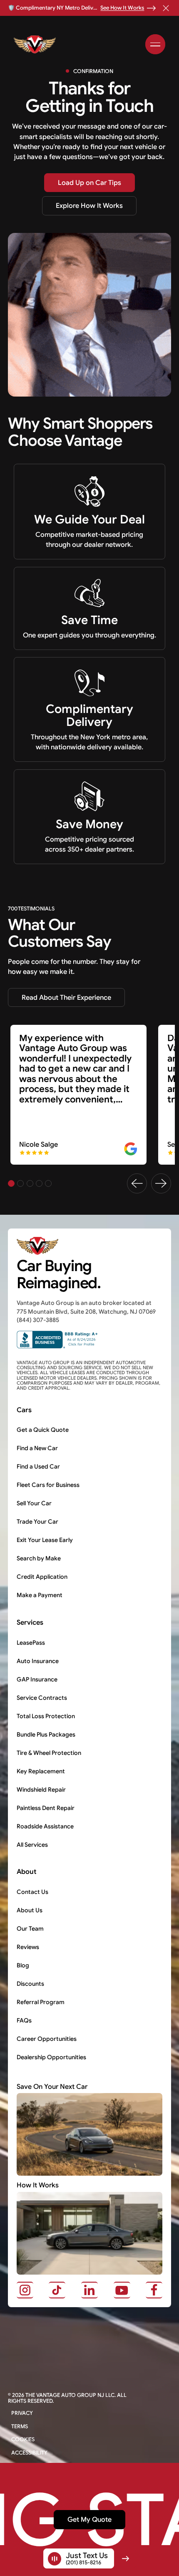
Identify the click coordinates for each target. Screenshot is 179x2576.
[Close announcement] (166, 8)
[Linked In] (89, 2290)
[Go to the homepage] (40, 1246)
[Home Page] (37, 44)
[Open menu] (155, 44)
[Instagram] (25, 2290)
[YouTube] (122, 2290)
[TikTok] (57, 2290)
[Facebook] (154, 2290)
